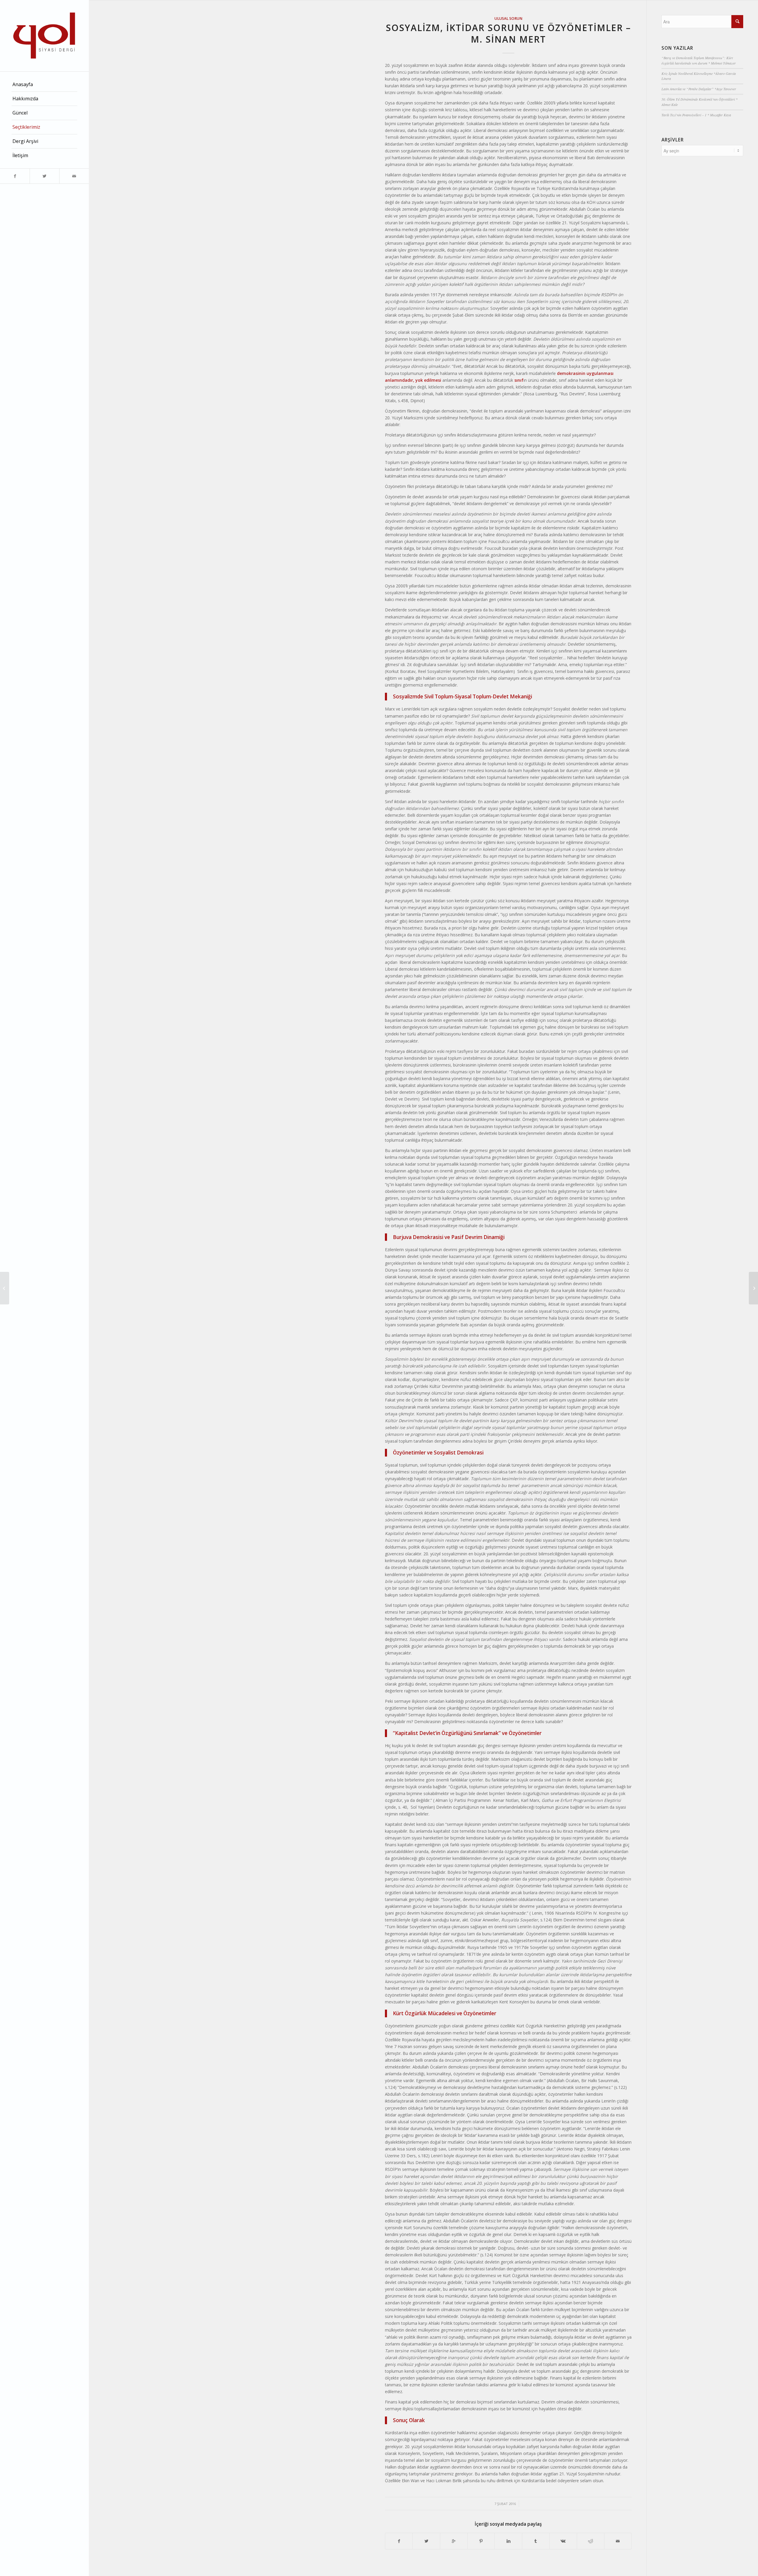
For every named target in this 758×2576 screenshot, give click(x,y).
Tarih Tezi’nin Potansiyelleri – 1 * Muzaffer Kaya (696, 115)
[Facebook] (15, 176)
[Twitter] (44, 176)
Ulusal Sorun (508, 18)
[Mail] (74, 176)
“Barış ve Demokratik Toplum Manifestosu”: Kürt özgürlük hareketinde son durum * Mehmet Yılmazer (699, 60)
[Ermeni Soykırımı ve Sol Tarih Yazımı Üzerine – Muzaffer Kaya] (5, 1288)
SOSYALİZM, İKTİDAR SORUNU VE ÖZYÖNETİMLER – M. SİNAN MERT (508, 33)
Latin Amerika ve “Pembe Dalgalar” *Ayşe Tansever (699, 89)
